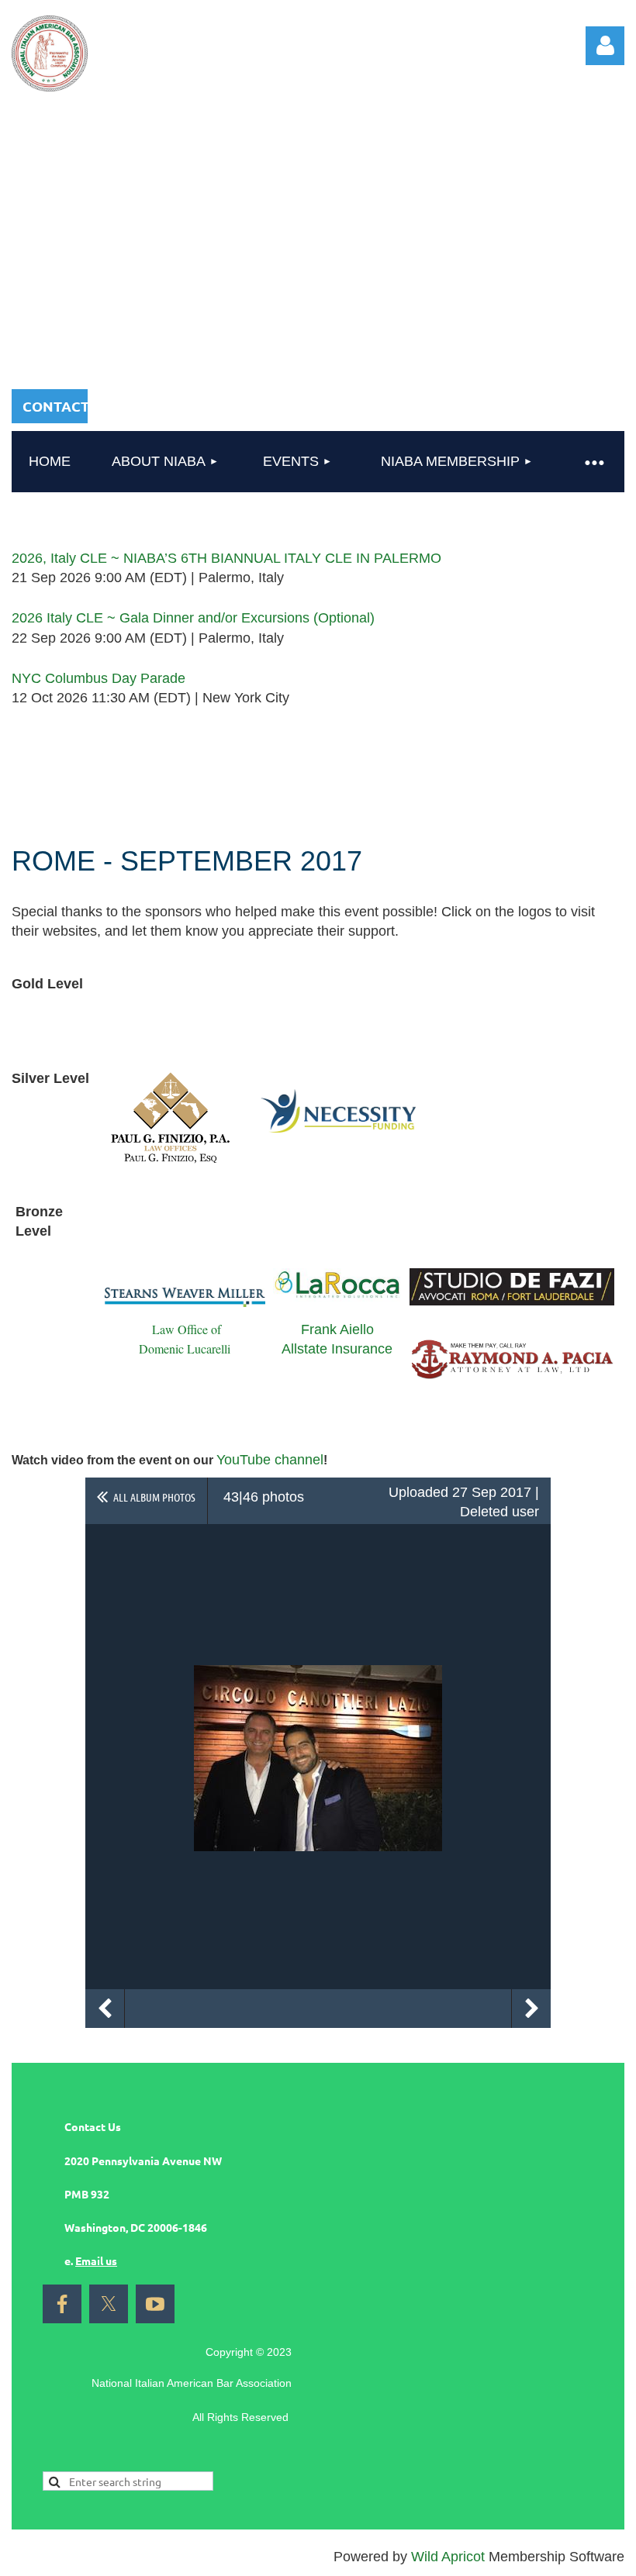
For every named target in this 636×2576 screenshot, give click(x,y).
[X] (109, 2304)
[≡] (593, 462)
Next (531, 2009)
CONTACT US (66, 406)
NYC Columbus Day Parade (99, 678)
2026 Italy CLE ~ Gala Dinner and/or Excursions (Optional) (193, 618)
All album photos (154, 1497)
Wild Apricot (448, 2557)
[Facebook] (62, 2304)
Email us (96, 2260)
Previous (105, 2009)
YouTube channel (270, 1460)
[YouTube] (155, 2304)
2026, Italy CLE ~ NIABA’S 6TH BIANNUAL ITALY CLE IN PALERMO (226, 558)
